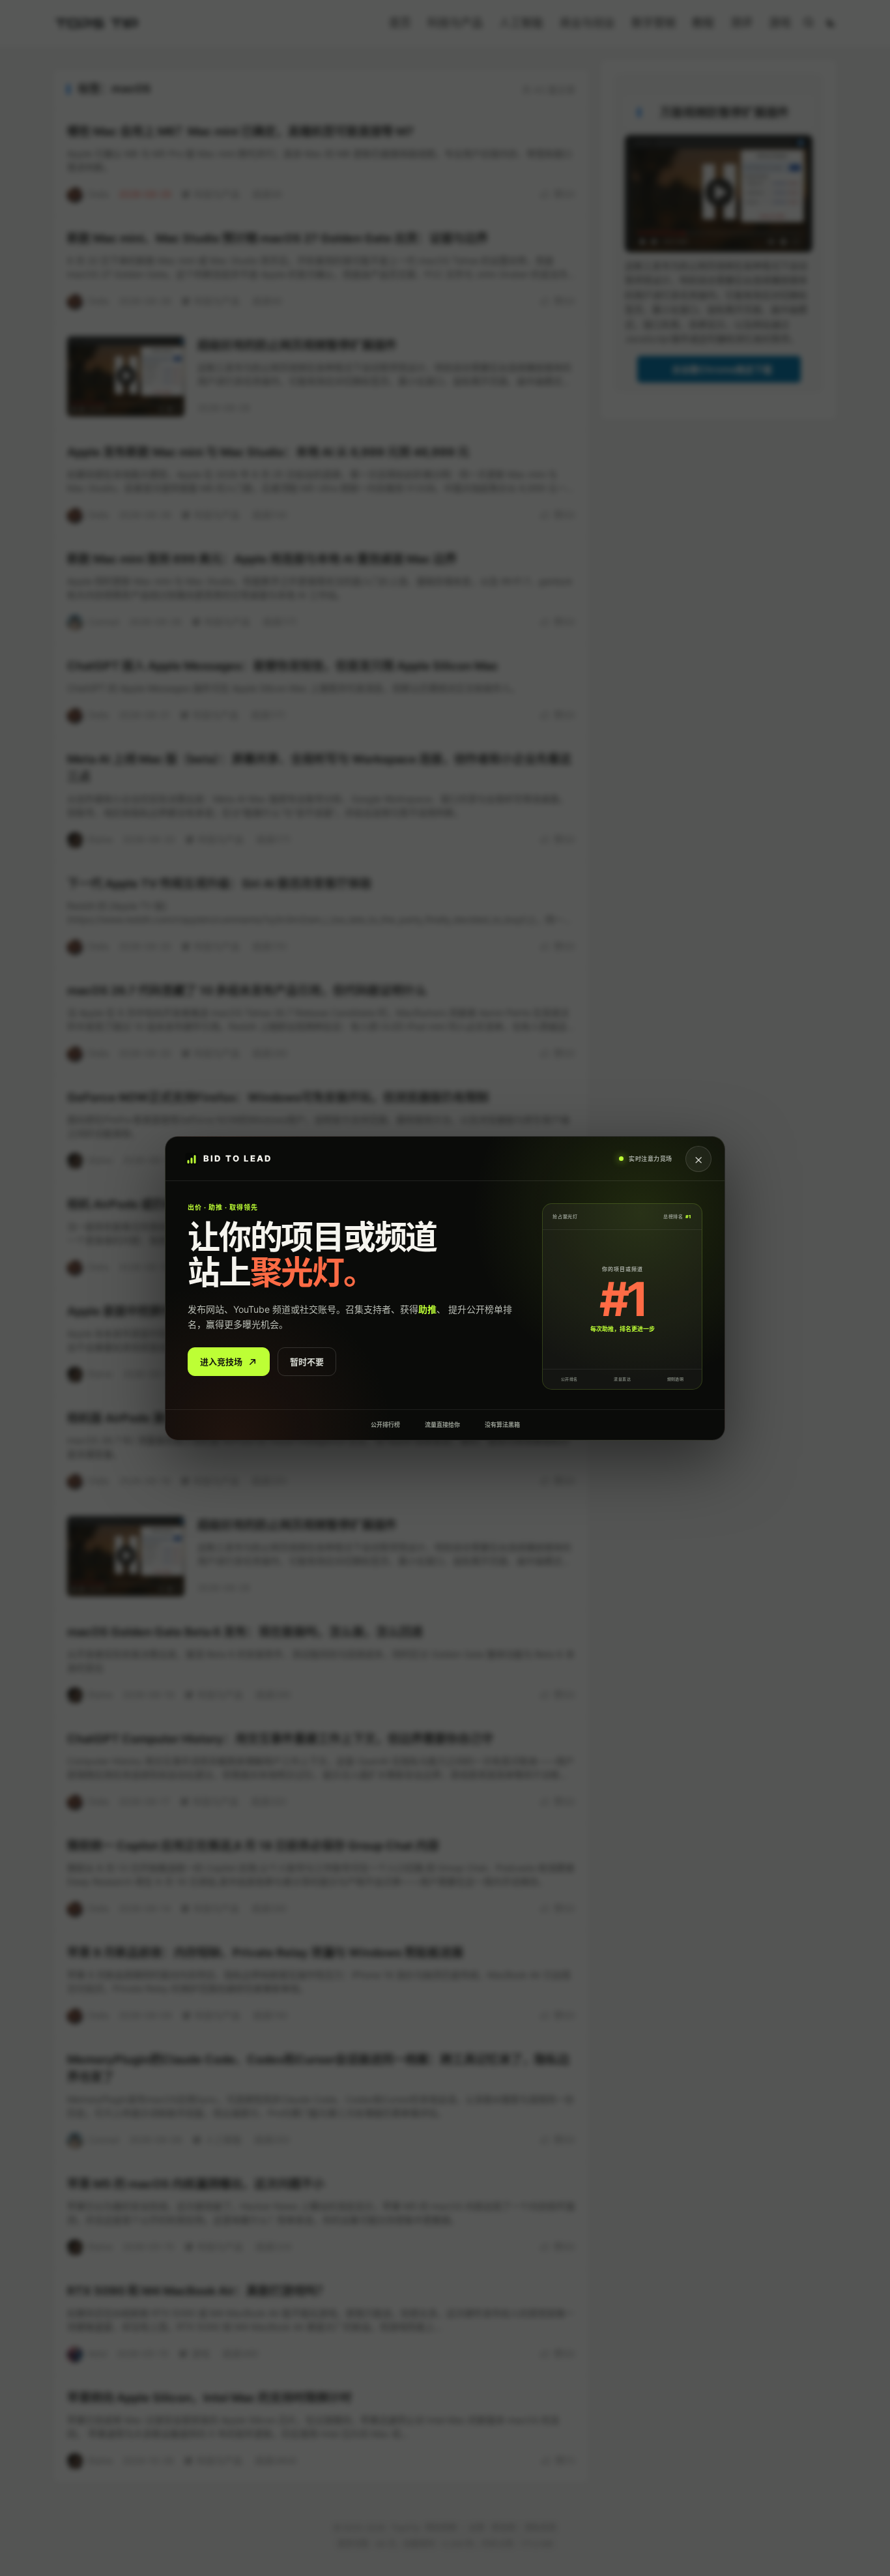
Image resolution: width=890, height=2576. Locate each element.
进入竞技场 (221, 1361)
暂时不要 (307, 1361)
